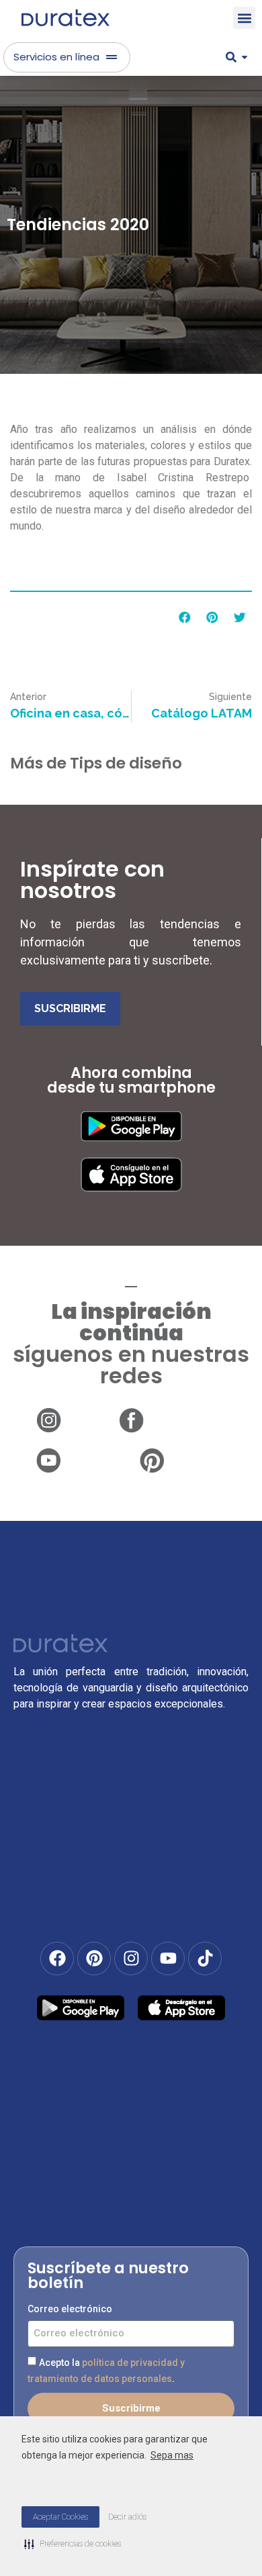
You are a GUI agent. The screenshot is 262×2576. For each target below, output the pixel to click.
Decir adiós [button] (127, 2517)
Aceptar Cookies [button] (60, 2517)
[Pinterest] (94, 1959)
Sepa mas (172, 2455)
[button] (244, 18)
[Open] (245, 57)
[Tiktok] (205, 1959)
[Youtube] (168, 1959)
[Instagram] (131, 1959)
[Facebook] (57, 1959)
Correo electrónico (70, 2309)
